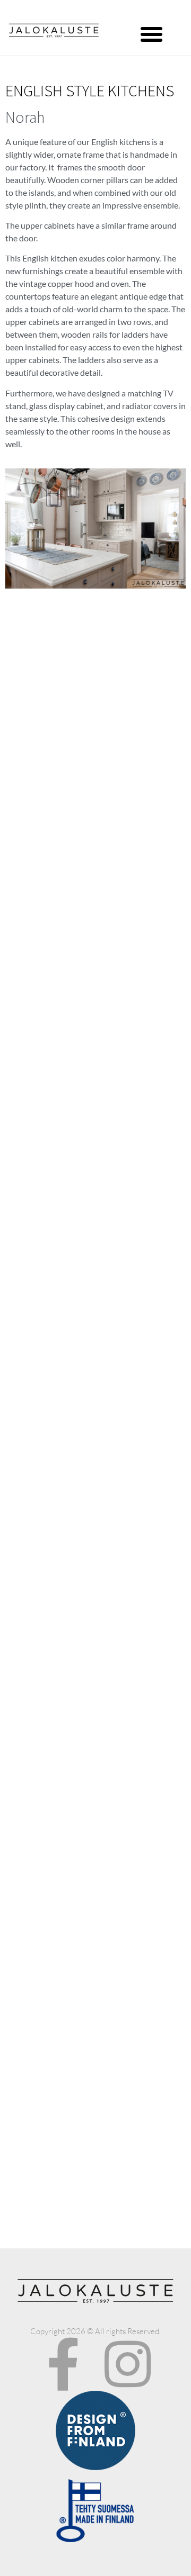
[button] (152, 34)
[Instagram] (128, 2364)
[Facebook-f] (63, 2364)
